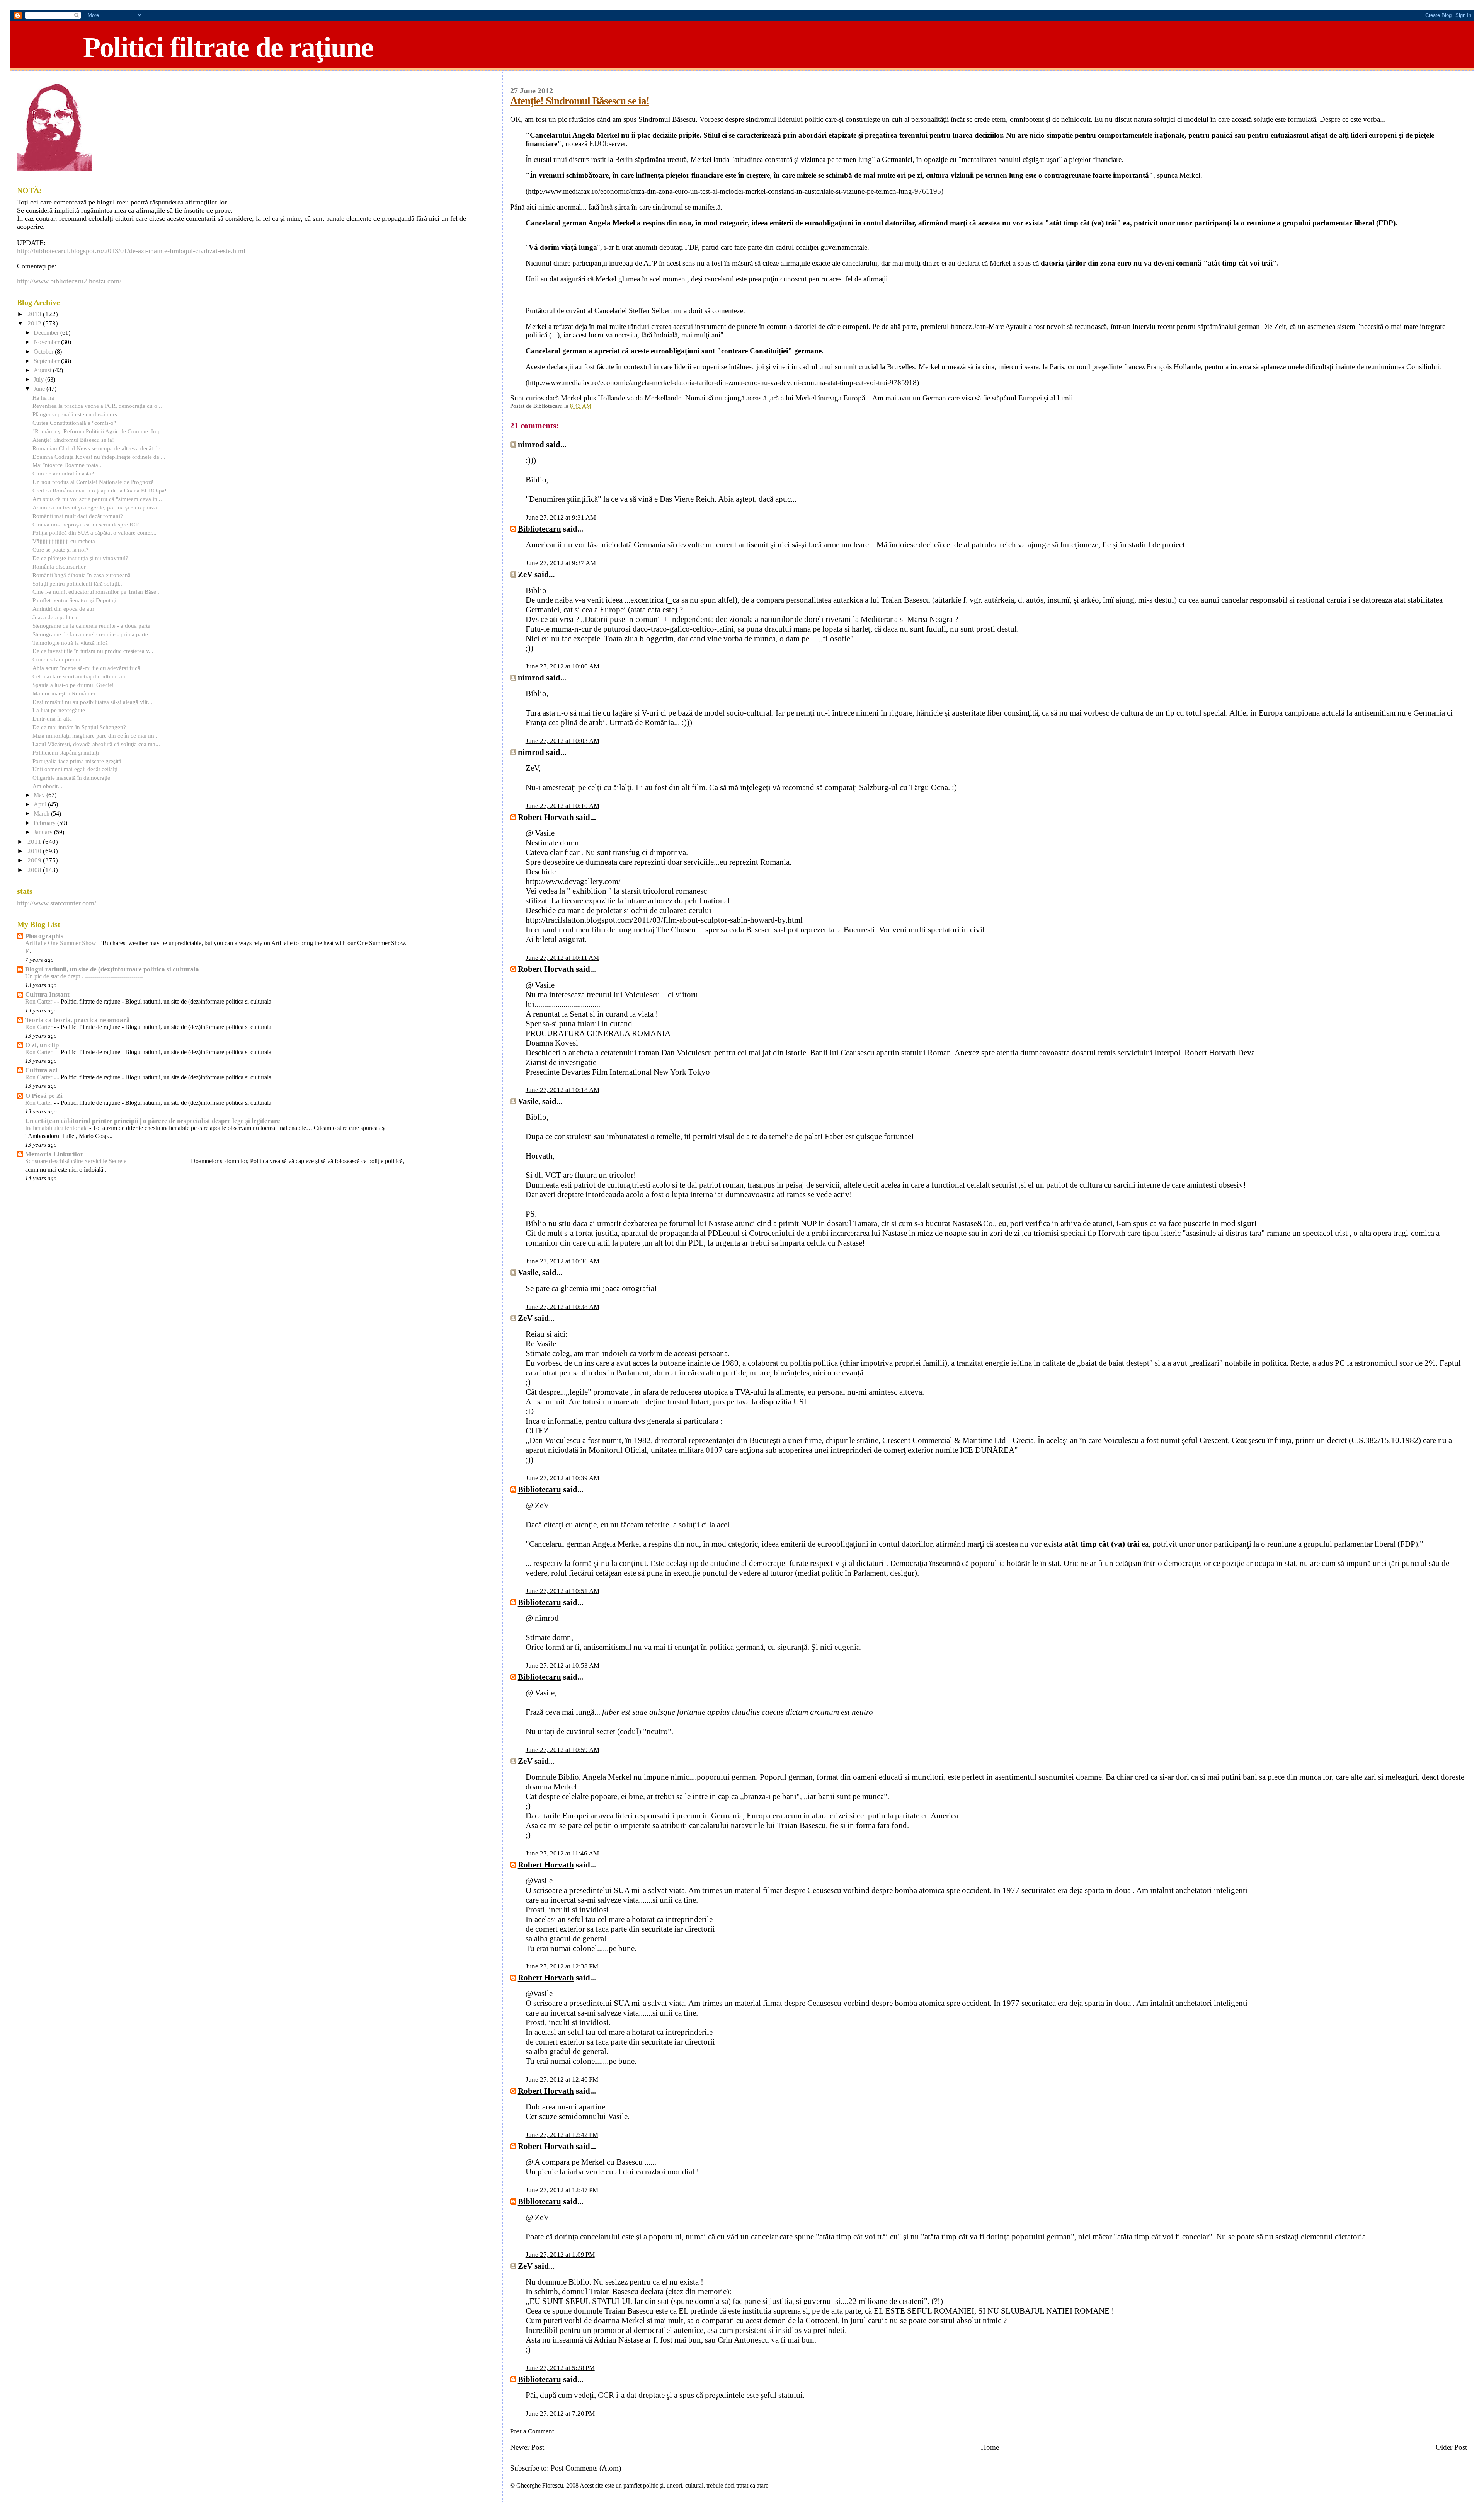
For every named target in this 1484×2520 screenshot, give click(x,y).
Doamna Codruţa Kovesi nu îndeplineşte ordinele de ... (99, 457)
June (40, 389)
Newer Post (527, 2447)
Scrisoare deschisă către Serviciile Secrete (77, 1161)
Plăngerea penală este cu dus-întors (75, 414)
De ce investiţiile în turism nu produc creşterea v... (93, 651)
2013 (35, 314)
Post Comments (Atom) (586, 2468)
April (41, 804)
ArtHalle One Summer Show (61, 943)
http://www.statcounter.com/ (57, 903)
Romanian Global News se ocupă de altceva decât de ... (100, 448)
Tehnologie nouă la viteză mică (70, 643)
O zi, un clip (42, 1045)
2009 (35, 860)
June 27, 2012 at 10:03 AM (562, 741)
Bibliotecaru (539, 529)
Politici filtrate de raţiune (228, 47)
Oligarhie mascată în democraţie (71, 778)
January (44, 832)
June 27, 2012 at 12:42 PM (562, 2135)
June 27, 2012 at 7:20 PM (560, 2414)
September (47, 361)
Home (990, 2447)
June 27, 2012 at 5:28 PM (560, 2368)
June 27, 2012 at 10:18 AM (562, 1090)
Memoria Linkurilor (54, 1154)
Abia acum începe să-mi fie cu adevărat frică (86, 668)
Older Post (1451, 2447)
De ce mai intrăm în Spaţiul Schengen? (79, 727)
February (45, 823)
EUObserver (608, 144)
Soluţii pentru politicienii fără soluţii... (78, 584)
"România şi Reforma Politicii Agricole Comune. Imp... (99, 431)
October (44, 352)
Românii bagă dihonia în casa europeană (82, 575)
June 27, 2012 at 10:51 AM (562, 1591)
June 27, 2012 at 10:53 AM (562, 1666)
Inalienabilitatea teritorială (57, 1128)
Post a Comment (532, 2431)
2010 (35, 851)
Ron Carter (39, 1002)
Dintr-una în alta (52, 718)
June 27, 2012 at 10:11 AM (562, 958)
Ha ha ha (43, 398)
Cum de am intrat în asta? (63, 473)
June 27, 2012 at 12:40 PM (562, 2080)
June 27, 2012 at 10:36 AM (562, 1261)
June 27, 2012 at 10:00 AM (562, 666)
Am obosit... (47, 786)
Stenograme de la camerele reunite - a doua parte (91, 626)
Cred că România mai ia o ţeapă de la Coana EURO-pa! (100, 490)
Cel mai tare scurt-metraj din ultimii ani (80, 676)
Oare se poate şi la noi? (60, 549)
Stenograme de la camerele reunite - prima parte (90, 634)
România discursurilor (59, 567)
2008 (35, 870)
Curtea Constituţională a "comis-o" (74, 423)
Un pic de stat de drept (53, 976)
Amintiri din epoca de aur (63, 609)
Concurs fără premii (56, 659)
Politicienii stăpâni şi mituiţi (66, 752)
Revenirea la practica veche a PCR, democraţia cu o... (97, 406)
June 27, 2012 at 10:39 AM (562, 1478)
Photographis (44, 936)
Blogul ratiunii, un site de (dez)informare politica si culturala (112, 969)
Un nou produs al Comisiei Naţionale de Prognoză (93, 482)
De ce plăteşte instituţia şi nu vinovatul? (80, 558)
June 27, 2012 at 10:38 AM (562, 1307)
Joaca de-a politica (55, 617)
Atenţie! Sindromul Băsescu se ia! (580, 101)
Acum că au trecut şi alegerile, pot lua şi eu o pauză (95, 507)
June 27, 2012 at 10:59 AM (562, 1750)
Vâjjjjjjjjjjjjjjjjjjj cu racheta (64, 541)
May (40, 795)
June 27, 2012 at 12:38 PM (562, 1966)
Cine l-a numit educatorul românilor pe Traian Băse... (97, 592)
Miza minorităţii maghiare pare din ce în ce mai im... (96, 735)
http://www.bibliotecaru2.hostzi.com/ (69, 281)
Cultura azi (41, 1070)
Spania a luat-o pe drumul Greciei (73, 685)
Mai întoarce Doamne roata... (68, 465)
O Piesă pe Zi (44, 1096)
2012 (35, 323)
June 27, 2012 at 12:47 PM (562, 2190)
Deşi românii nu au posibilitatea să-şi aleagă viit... (92, 702)
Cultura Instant (47, 994)
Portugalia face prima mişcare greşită (77, 761)
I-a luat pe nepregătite (59, 710)
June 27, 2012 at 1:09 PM (560, 2255)
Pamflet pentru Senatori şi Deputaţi (74, 600)
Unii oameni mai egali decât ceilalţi (75, 769)
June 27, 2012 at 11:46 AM (562, 1853)
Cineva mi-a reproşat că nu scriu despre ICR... (88, 524)
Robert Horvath (546, 817)
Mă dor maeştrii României (64, 693)
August (43, 370)
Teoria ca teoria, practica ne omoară (77, 1020)
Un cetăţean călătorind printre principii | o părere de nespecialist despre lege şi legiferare (153, 1121)
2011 (35, 842)
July (39, 380)
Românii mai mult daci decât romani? (78, 516)
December (47, 333)
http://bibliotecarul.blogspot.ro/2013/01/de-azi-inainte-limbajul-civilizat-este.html (131, 251)
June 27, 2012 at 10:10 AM (562, 806)
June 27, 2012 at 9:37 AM (561, 563)
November (47, 342)
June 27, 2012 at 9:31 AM (561, 517)
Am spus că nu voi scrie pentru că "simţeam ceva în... (97, 499)
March (42, 814)
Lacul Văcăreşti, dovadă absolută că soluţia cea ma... (96, 744)
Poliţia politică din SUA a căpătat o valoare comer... (94, 532)
